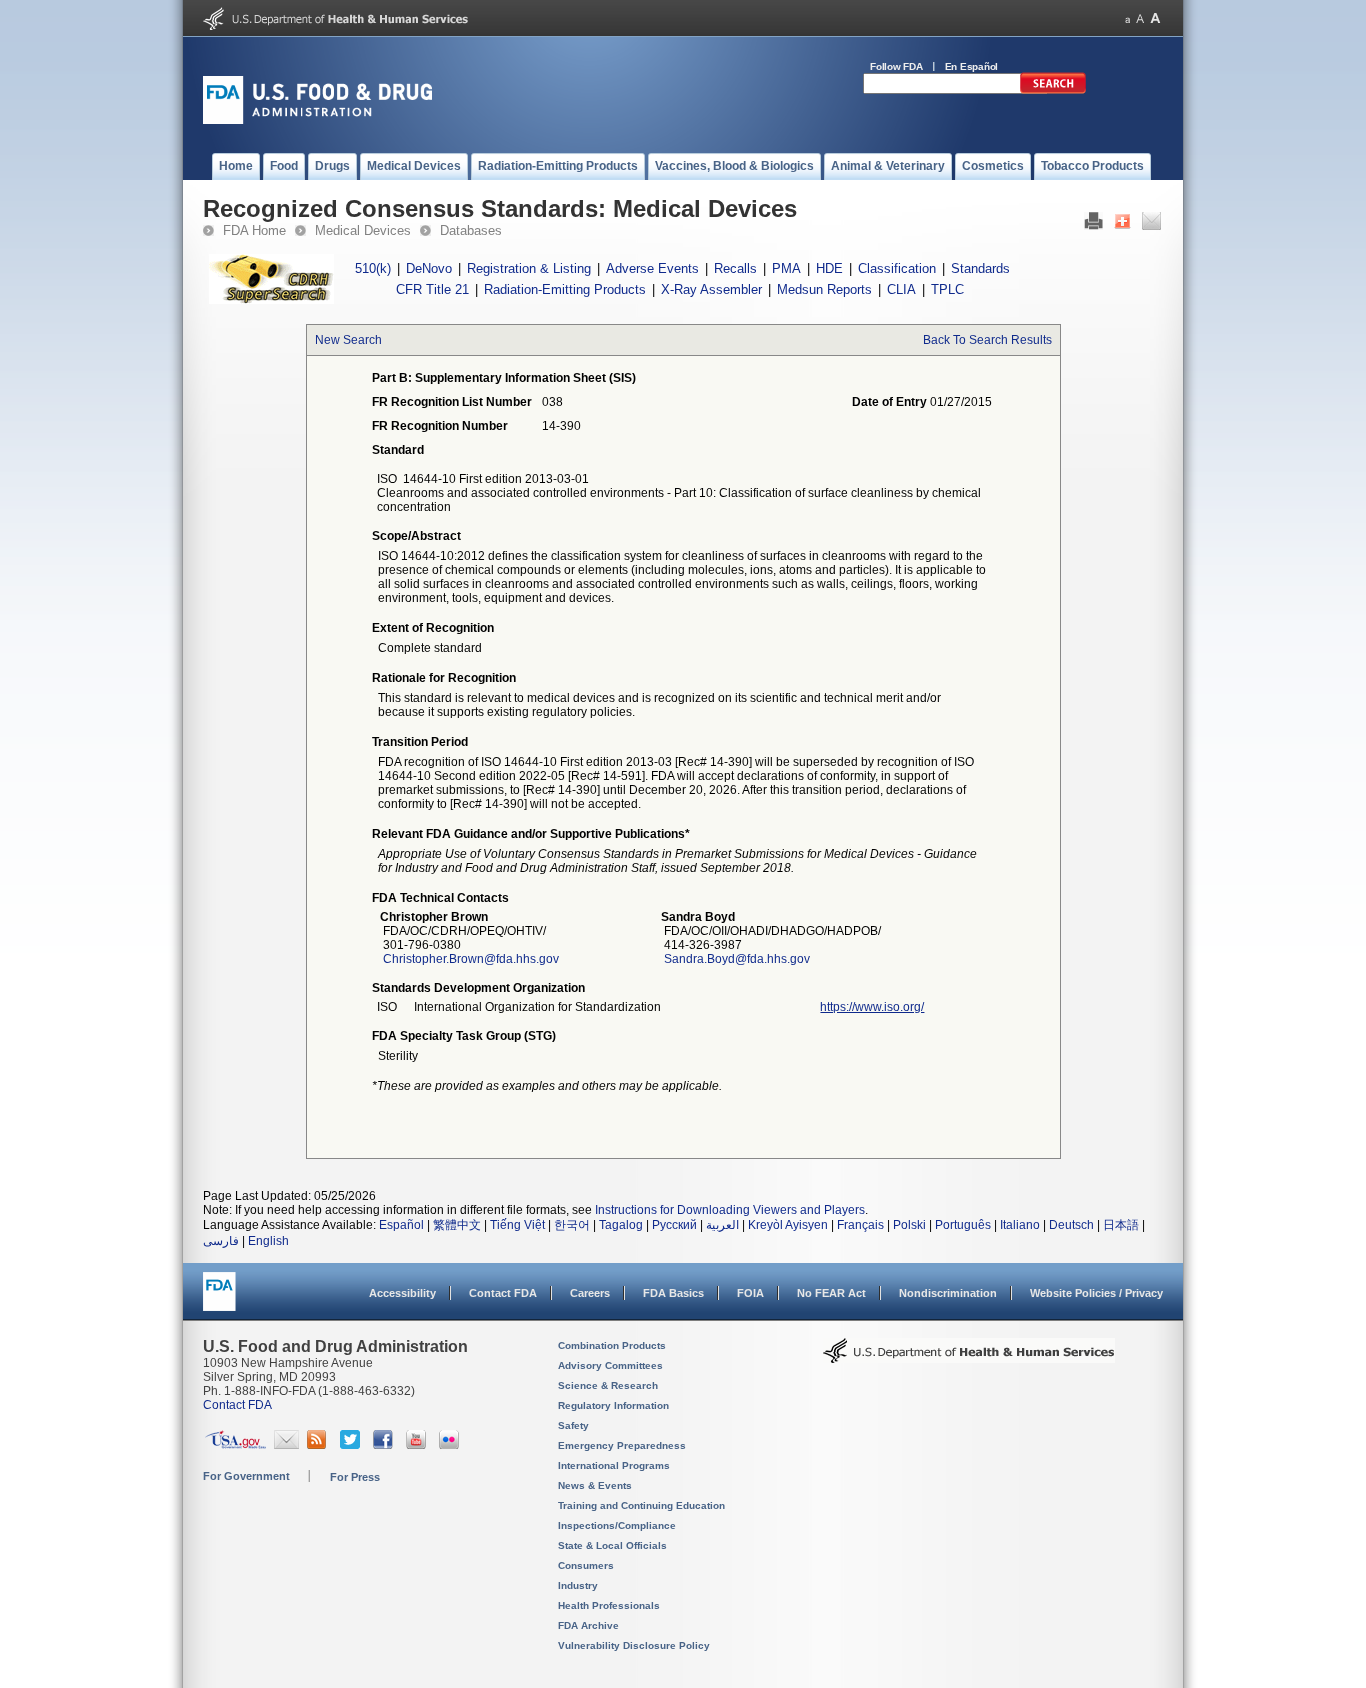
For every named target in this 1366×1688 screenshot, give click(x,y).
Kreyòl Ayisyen (788, 1225)
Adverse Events (652, 268)
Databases (471, 230)
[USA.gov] (235, 1445)
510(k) (373, 268)
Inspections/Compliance (617, 1525)
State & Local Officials (612, 1545)
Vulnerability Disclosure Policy (634, 1645)
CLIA (901, 289)
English (268, 1241)
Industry (578, 1585)
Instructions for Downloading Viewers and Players (730, 1210)
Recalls (735, 268)
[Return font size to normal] (1140, 18)
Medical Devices (363, 230)
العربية (722, 1225)
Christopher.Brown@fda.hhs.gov (471, 959)
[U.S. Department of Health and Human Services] (335, 26)
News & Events (595, 1485)
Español (401, 1225)
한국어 (572, 1225)
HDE (829, 268)
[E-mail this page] (1151, 226)
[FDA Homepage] (219, 1300)
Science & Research (608, 1385)
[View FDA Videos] (418, 1445)
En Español (972, 66)
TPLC (947, 289)
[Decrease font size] (1127, 18)
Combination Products (612, 1345)
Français (860, 1225)
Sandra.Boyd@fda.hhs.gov (737, 959)
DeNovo (429, 268)
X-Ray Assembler (711, 289)
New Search (348, 340)
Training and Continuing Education (641, 1505)
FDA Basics (673, 1293)
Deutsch (1071, 1225)
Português (963, 1225)
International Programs (614, 1465)
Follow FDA (896, 66)
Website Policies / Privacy (1096, 1293)
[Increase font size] (1155, 18)
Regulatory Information (613, 1405)
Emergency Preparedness (622, 1445)
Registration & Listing (529, 268)
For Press (355, 1477)
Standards (980, 268)
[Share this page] (1122, 226)
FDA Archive (588, 1625)
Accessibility (402, 1293)
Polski (909, 1225)
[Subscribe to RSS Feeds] (319, 1445)
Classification (897, 268)
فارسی (221, 1241)
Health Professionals (609, 1605)
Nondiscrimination (948, 1293)
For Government (246, 1476)
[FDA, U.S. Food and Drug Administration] (317, 120)
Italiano (1020, 1225)
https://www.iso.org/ (872, 1007)
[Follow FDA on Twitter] (352, 1445)
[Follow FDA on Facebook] (385, 1445)
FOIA (750, 1293)
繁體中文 (457, 1225)
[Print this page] (1093, 226)
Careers (590, 1293)
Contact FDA (503, 1293)
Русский (674, 1225)
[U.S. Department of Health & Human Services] (969, 1358)
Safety (573, 1425)
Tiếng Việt (517, 1225)
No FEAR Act (831, 1293)
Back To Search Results (987, 340)
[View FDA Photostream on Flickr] (451, 1445)
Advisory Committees (610, 1365)
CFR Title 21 (432, 289)
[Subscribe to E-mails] (286, 1445)
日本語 (1121, 1225)
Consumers (586, 1565)
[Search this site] (1053, 90)
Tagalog (621, 1225)
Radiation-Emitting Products (565, 289)
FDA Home (254, 230)
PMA (786, 268)
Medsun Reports (824, 289)
